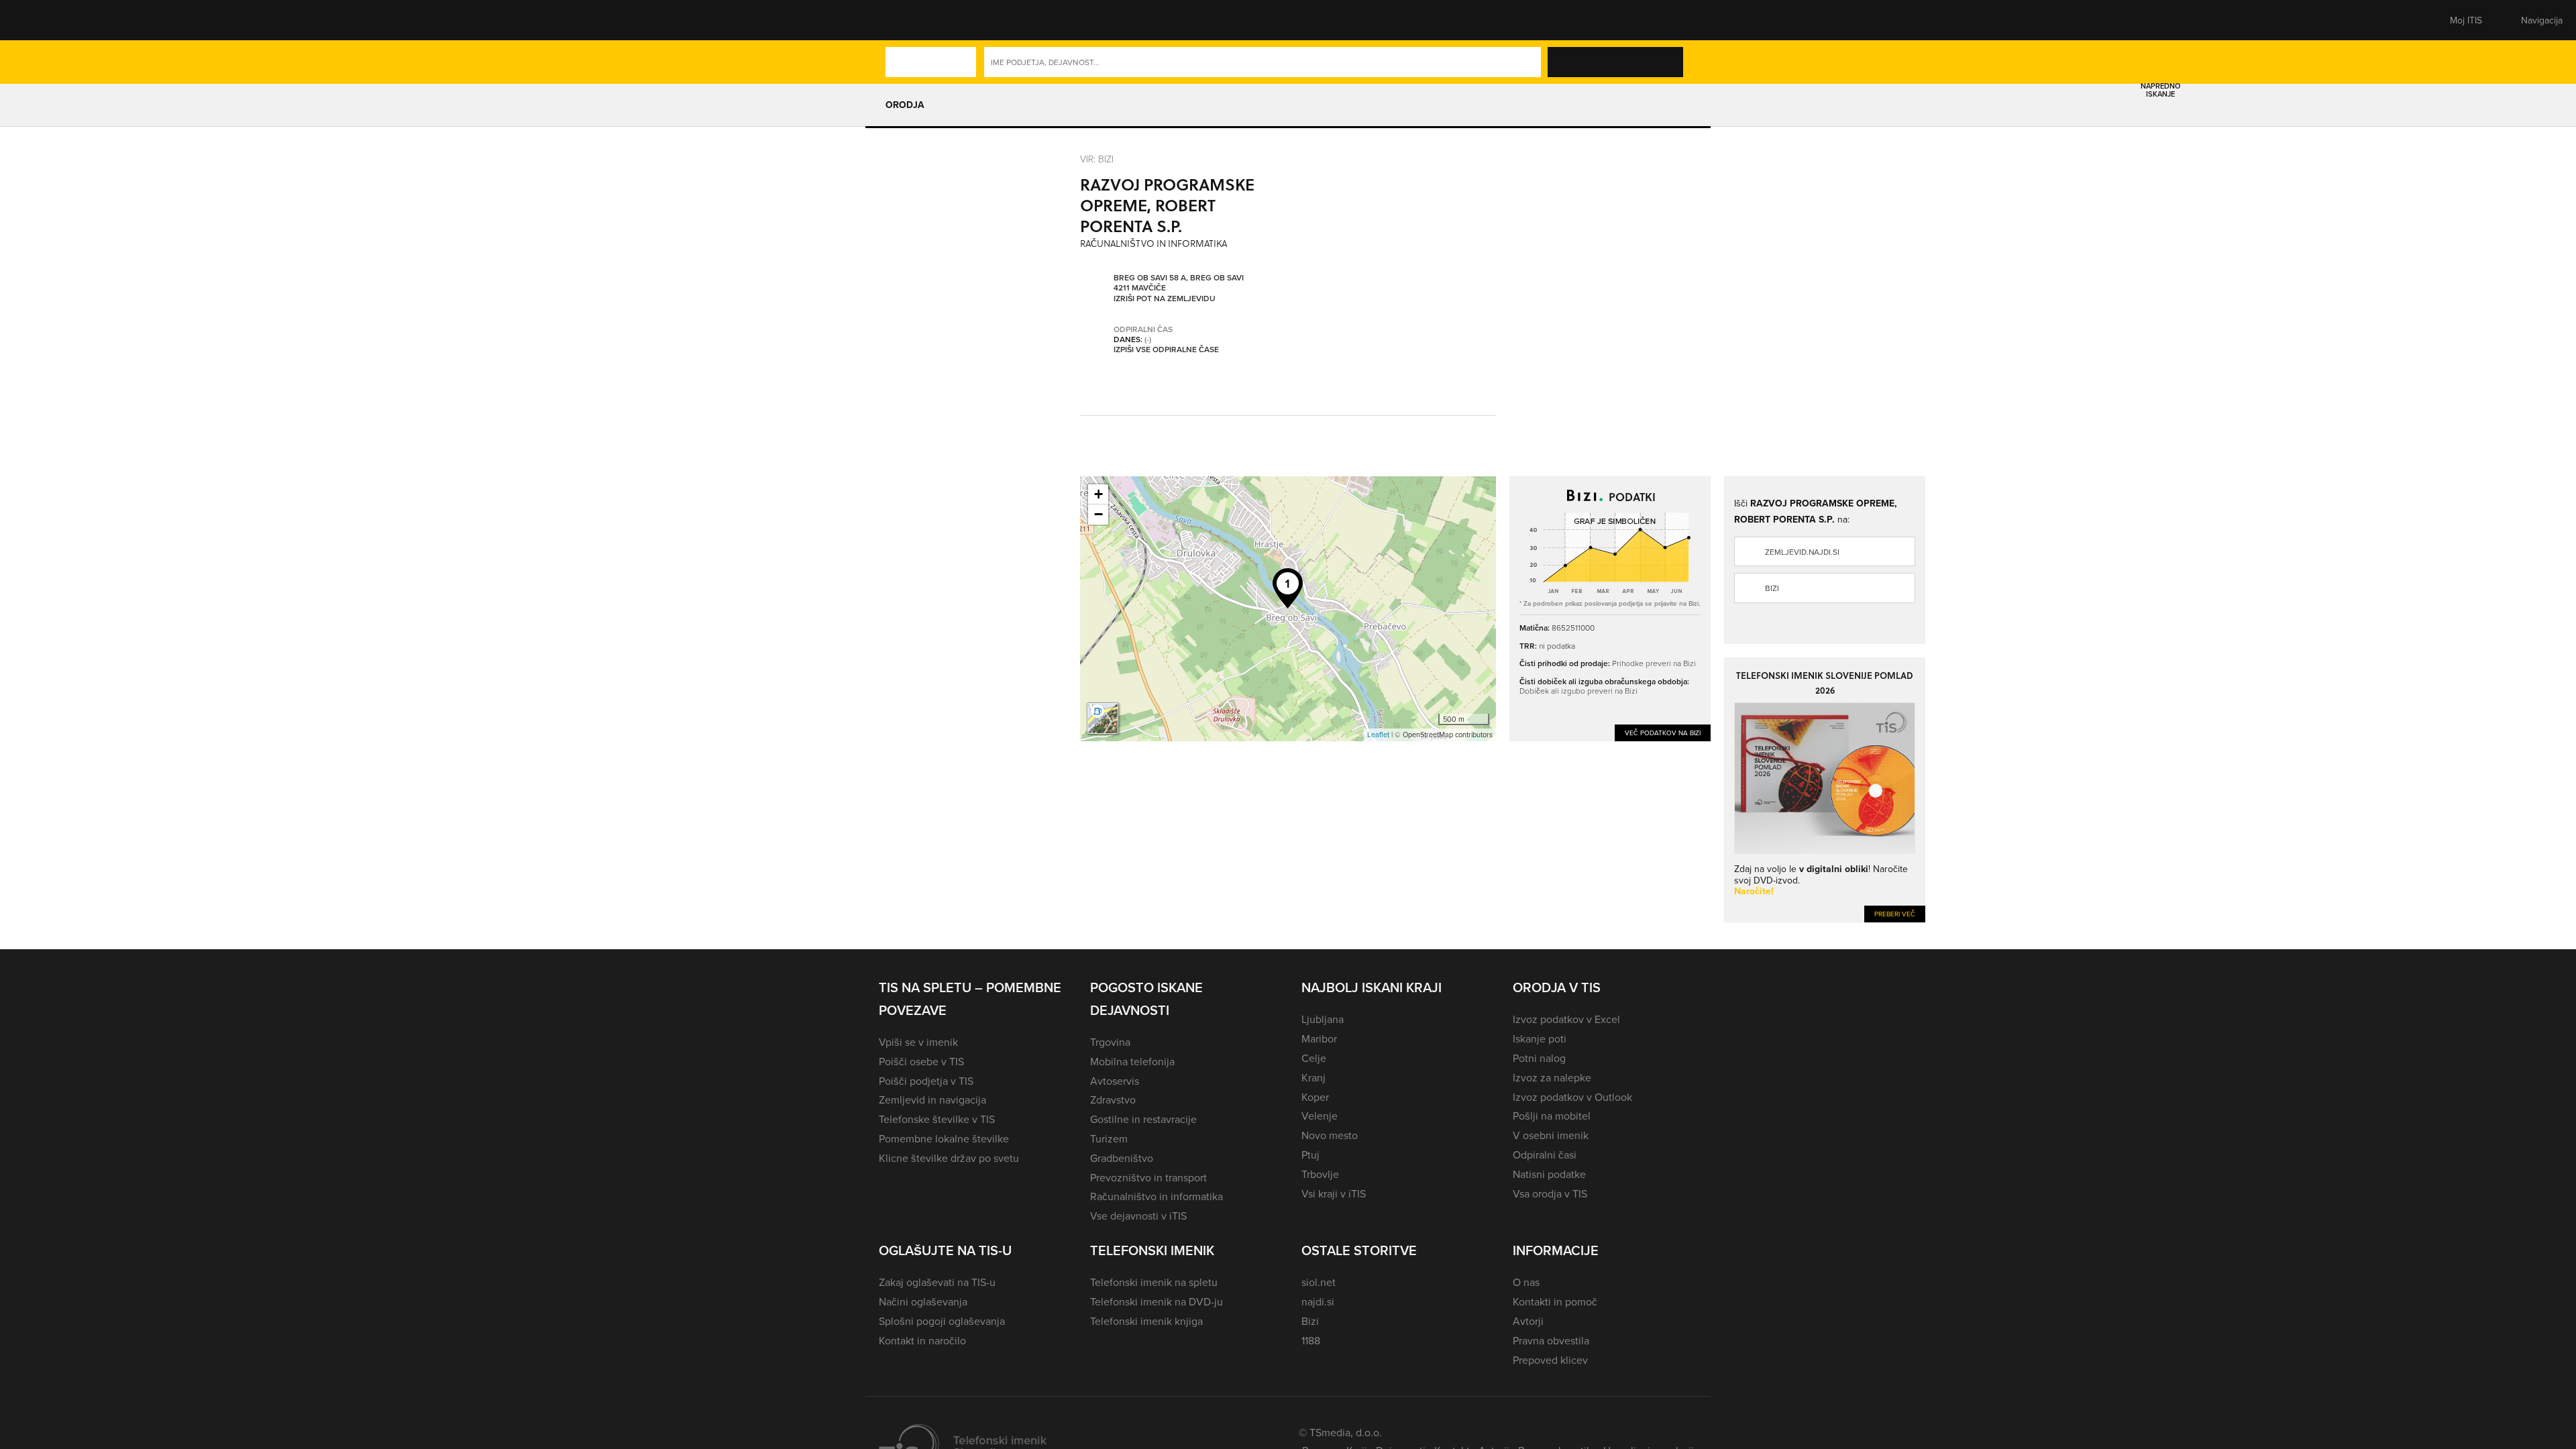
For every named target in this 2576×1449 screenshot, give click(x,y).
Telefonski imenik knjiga (1146, 1321)
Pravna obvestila (1551, 1340)
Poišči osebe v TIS (921, 1061)
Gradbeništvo (1122, 1158)
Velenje (1320, 1116)
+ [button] (1098, 494)
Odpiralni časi (1545, 1155)
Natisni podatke (1549, 1174)
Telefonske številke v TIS (937, 1119)
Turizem (1109, 1138)
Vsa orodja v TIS (1550, 1193)
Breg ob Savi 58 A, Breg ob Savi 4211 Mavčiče (1179, 283)
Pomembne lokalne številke (944, 1138)
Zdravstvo (1113, 1099)
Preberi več (1895, 914)
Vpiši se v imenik (918, 1042)
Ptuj (1310, 1155)
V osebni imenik (1551, 1135)
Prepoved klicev (1550, 1360)
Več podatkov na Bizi (1663, 733)
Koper (1315, 1097)
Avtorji (1528, 1321)
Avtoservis (1115, 1081)
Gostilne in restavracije (1143, 1119)
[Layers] (1103, 718)
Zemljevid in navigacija (932, 1099)
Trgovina (1110, 1042)
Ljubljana (1323, 1019)
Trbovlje (1320, 1174)
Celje (1314, 1058)
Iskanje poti (1540, 1038)
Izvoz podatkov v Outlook (1572, 1097)
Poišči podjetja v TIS (926, 1081)
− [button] (1098, 514)
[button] (902, 20)
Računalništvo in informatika (1157, 1196)
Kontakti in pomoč (1555, 1301)
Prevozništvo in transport (1148, 1177)
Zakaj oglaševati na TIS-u (937, 1282)
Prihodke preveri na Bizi (1654, 663)
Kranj (1313, 1077)
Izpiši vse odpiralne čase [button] (1166, 350)
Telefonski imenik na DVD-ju (1157, 1301)
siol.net (1319, 1282)
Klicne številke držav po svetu (949, 1158)
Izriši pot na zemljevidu (1165, 299)
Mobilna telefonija (1132, 1061)
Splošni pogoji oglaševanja (942, 1321)
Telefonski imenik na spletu (1154, 1282)
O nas (1526, 1282)
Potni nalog (1539, 1058)
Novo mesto (1330, 1135)
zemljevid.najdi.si (1802, 552)
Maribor (1319, 1038)
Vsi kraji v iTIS (1334, 1193)
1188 (1311, 1340)
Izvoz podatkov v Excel (1566, 1019)
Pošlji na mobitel (1552, 1116)
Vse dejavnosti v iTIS (1138, 1216)
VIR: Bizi (1097, 159)
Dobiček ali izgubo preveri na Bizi (1578, 691)
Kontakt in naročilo (922, 1340)
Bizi (1772, 588)
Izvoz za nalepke (1552, 1077)
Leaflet (1378, 735)
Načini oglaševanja (923, 1301)
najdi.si (1318, 1301)
